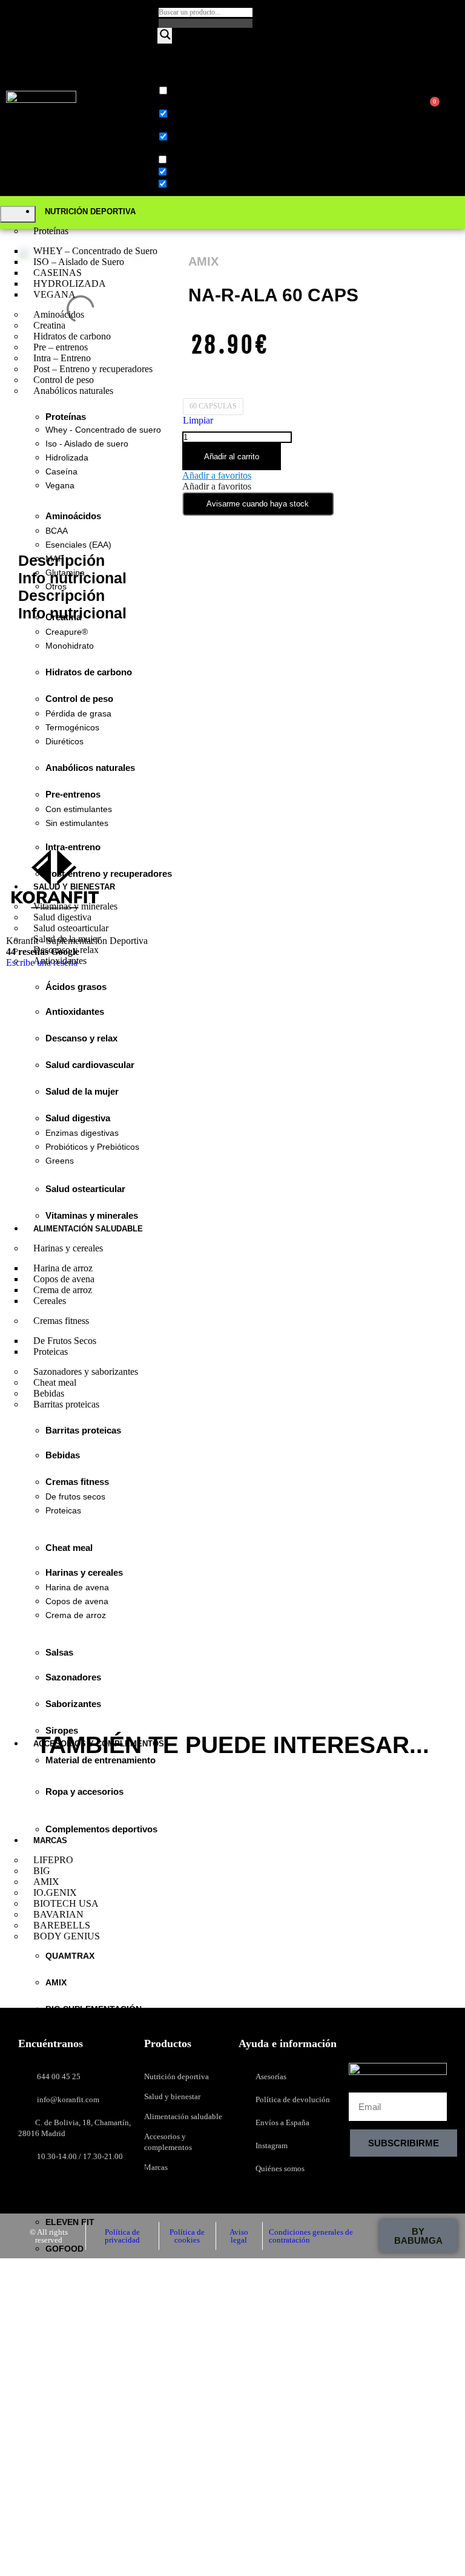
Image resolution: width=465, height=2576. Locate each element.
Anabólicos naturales (73, 391)
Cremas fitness (61, 1321)
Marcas (50, 1840)
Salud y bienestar (74, 887)
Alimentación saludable (88, 1229)
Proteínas (51, 231)
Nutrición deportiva (90, 211)
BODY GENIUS (67, 1936)
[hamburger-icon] (18, 214)
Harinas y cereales (68, 1248)
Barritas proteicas (66, 1404)
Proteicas (51, 1352)
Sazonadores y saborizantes (86, 1372)
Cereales (50, 1301)
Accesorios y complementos (99, 1744)
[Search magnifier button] (165, 36)
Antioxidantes (60, 961)
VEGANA (54, 294)
